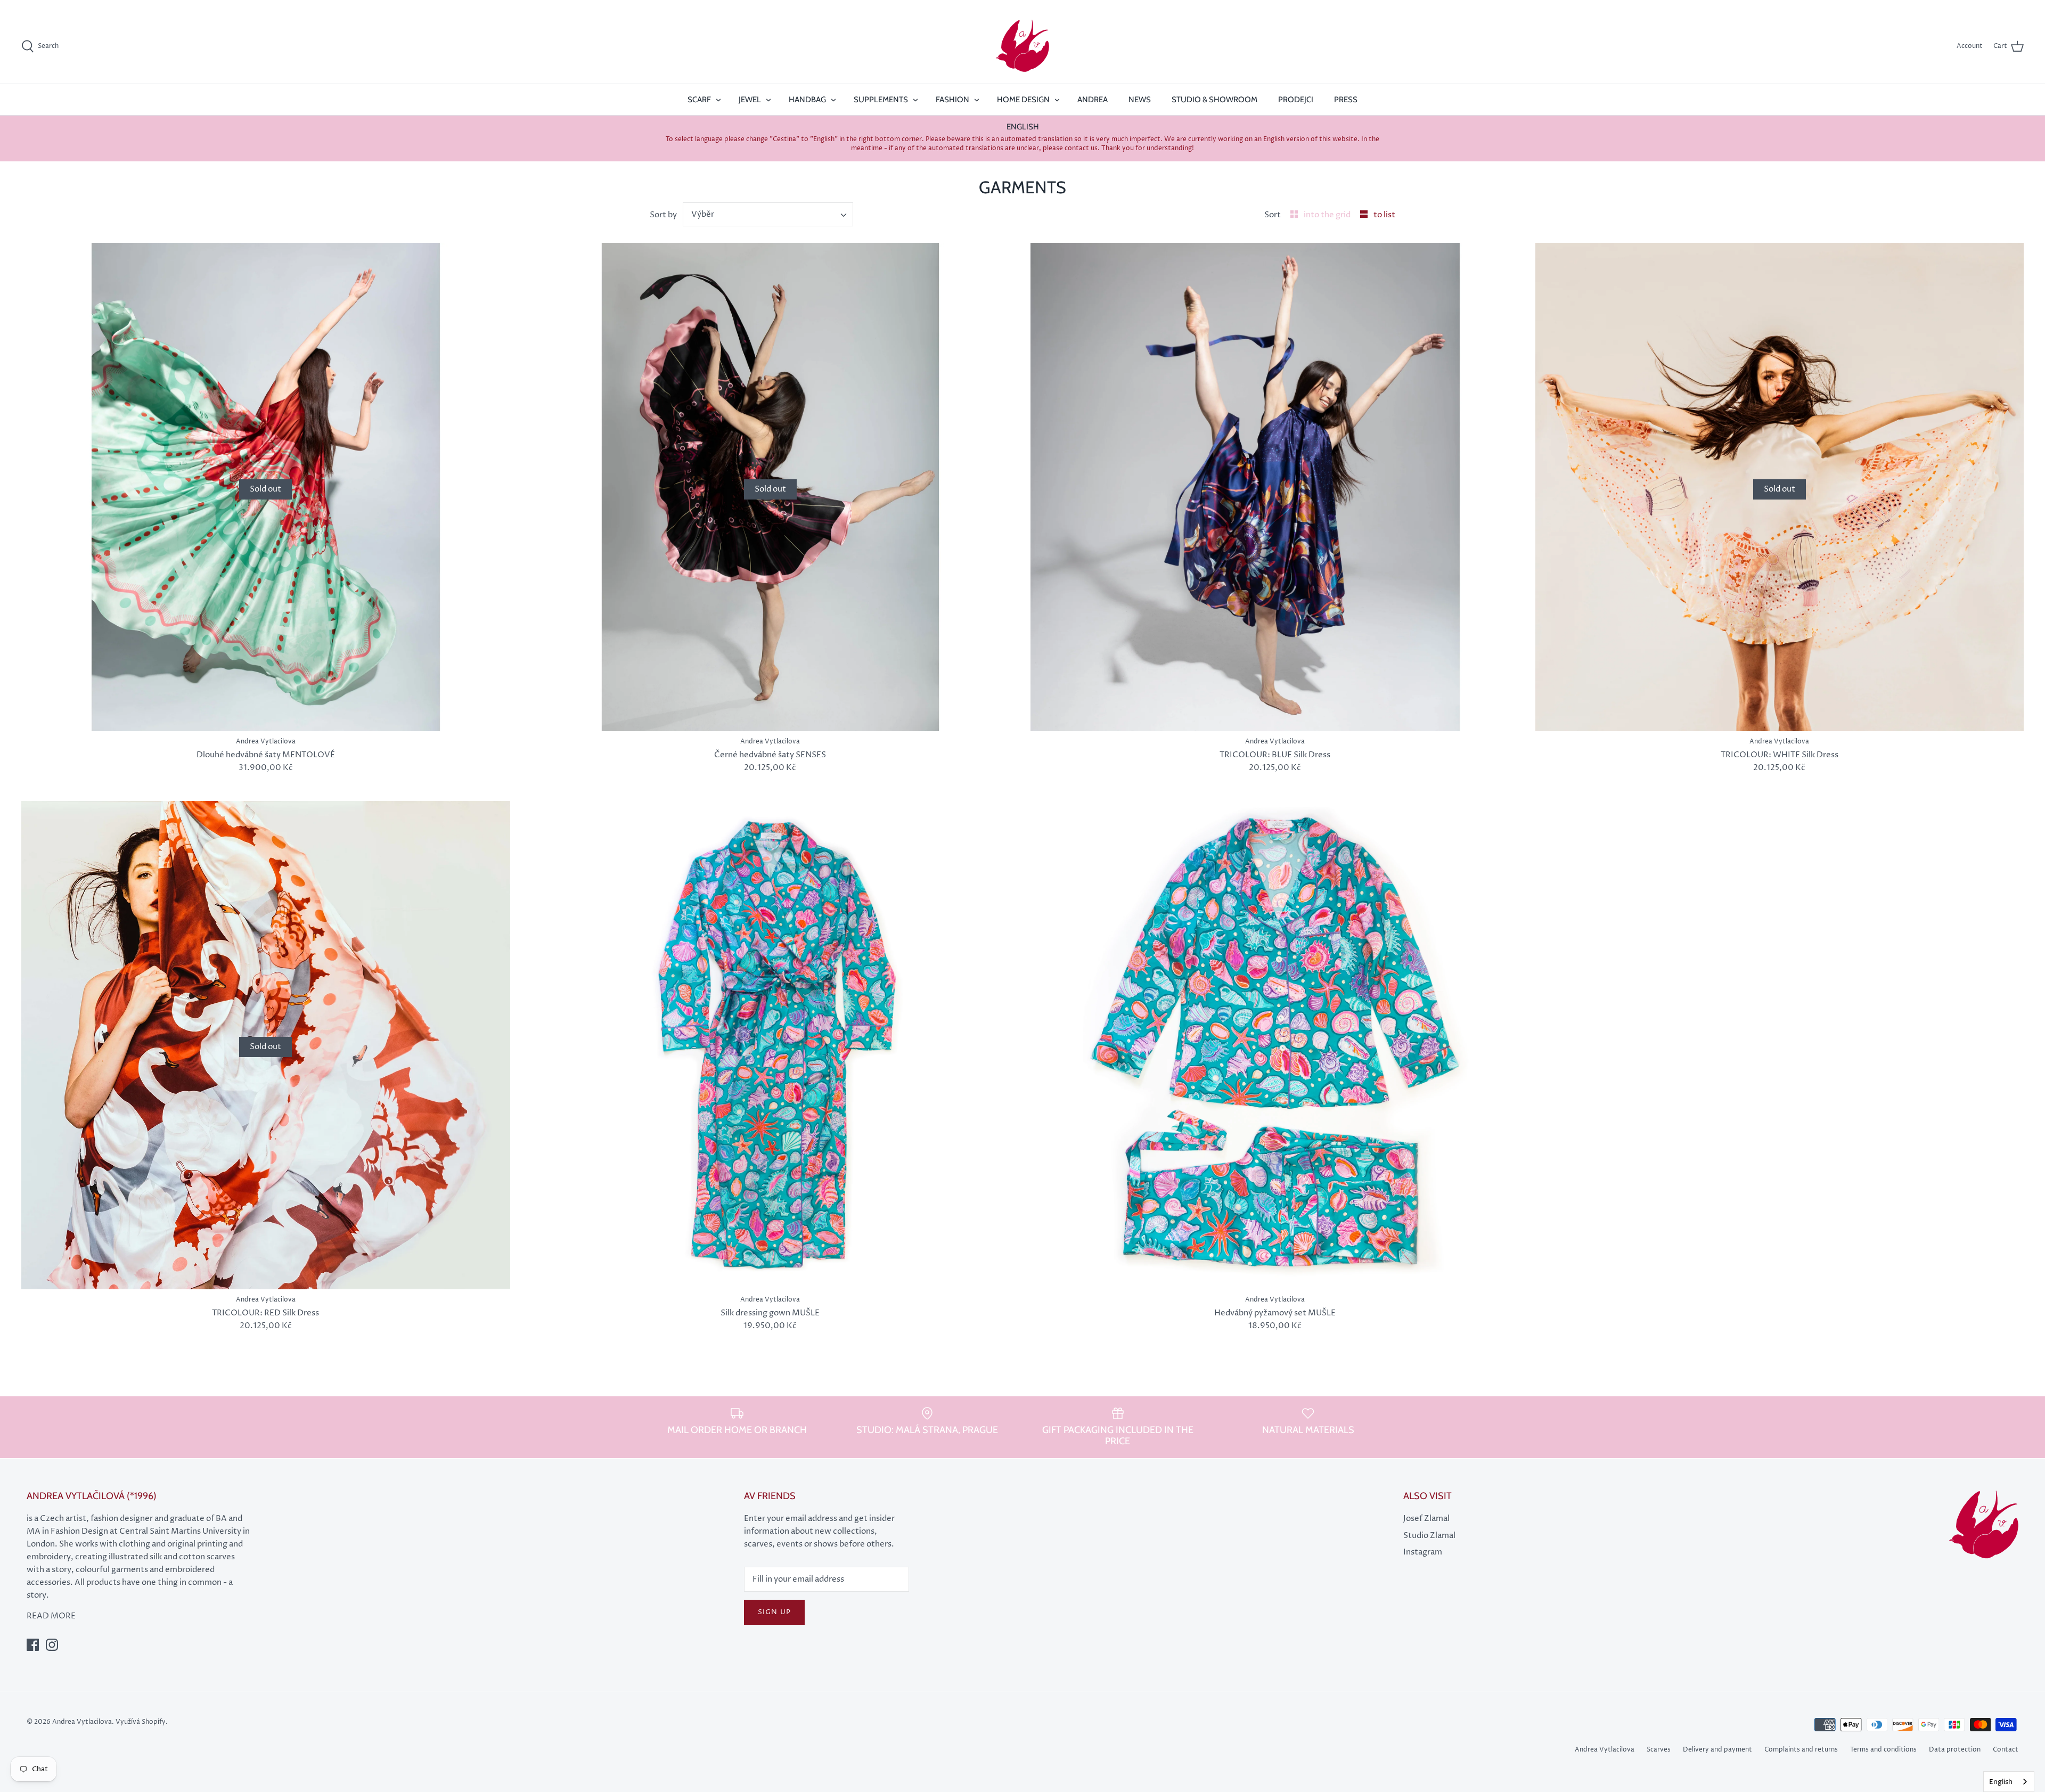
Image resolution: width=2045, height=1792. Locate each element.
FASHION (952, 100)
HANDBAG (807, 100)
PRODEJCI (1296, 100)
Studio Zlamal (1429, 1536)
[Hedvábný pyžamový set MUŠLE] (1275, 1045)
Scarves (1659, 1750)
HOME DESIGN (1023, 100)
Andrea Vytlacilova (1605, 1750)
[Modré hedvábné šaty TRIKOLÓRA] (1275, 487)
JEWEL (750, 100)
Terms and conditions (1883, 1750)
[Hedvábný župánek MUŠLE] (771, 1045)
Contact (2006, 1750)
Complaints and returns (1801, 1750)
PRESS (1346, 100)
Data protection (1955, 1750)
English (2001, 1782)
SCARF (699, 100)
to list (1384, 215)
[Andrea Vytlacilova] (1023, 46)
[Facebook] (33, 1645)
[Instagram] (52, 1645)
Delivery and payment (1717, 1750)
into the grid (1328, 215)
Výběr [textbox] (703, 214)
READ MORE (51, 1616)
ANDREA (1093, 100)
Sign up (774, 1612)
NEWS (1140, 100)
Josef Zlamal (1426, 1519)
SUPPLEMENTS (881, 100)
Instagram (1423, 1552)
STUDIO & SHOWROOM (1214, 100)
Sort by (663, 215)
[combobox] (768, 214)
